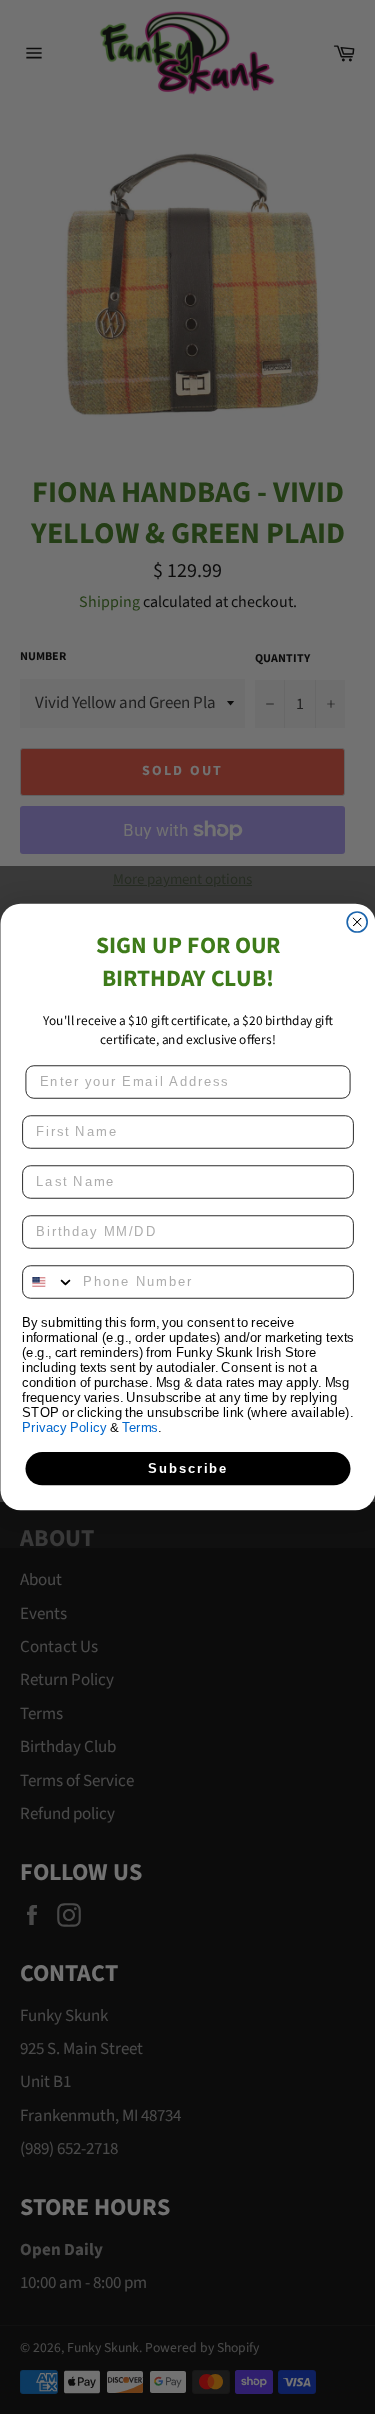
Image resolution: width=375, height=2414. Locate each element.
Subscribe (188, 1468)
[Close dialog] (357, 922)
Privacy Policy (64, 1427)
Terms (140, 1427)
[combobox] (49, 1282)
